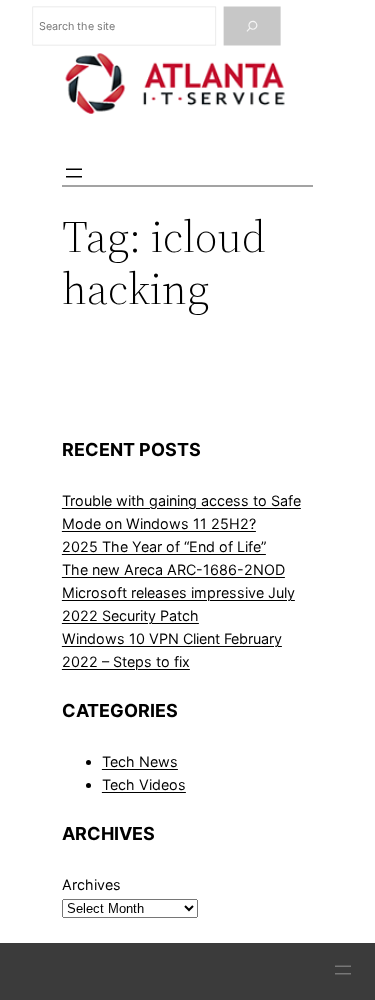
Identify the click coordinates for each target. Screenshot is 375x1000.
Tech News (140, 761)
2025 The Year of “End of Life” (164, 546)
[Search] (251, 26)
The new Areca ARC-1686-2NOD (173, 569)
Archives (91, 884)
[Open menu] (74, 173)
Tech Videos (144, 784)
